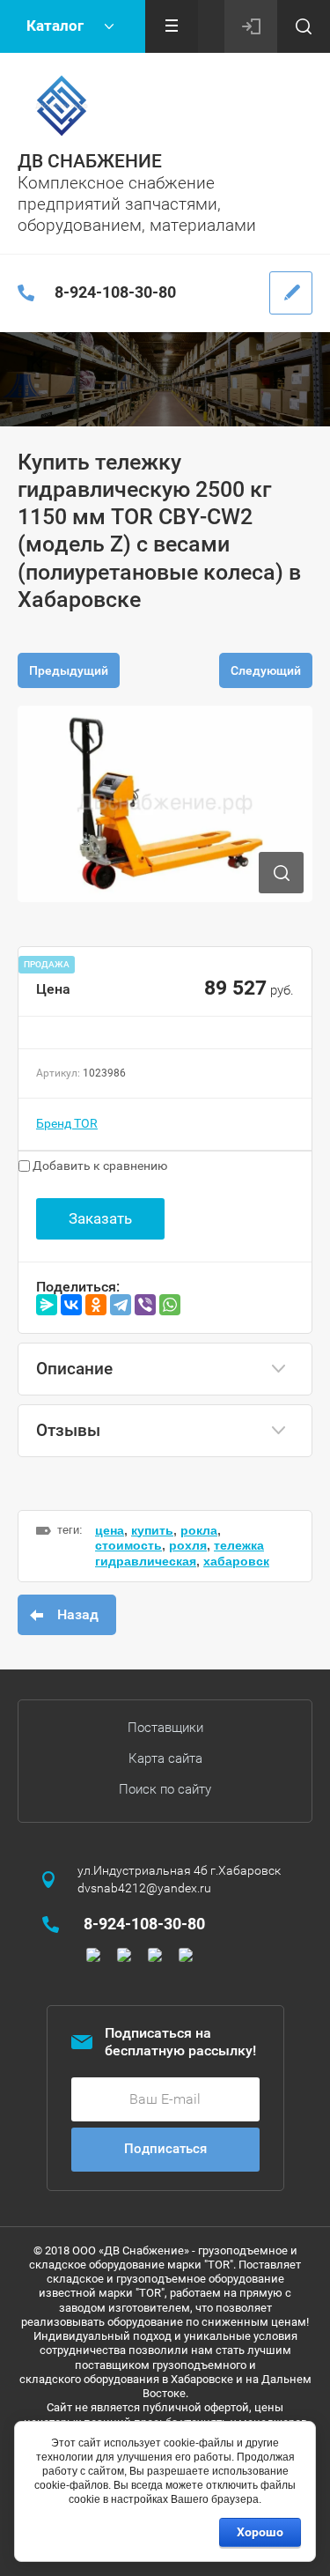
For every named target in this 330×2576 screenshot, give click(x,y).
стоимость (128, 1545)
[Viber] (145, 1305)
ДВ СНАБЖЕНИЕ (90, 161)
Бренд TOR (67, 1123)
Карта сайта (165, 1758)
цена (110, 1530)
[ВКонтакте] (71, 1305)
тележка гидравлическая (180, 1553)
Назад (78, 1614)
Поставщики (165, 1728)
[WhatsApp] (170, 1305)
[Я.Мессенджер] (47, 1305)
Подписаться (165, 2149)
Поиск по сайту (165, 1789)
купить (152, 1530)
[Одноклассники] (96, 1305)
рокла (199, 1530)
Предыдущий (69, 670)
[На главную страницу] (62, 106)
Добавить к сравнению (99, 1166)
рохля (188, 1545)
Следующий (266, 670)
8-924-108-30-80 (115, 292)
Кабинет (251, 26)
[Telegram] (121, 1305)
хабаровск (236, 1561)
